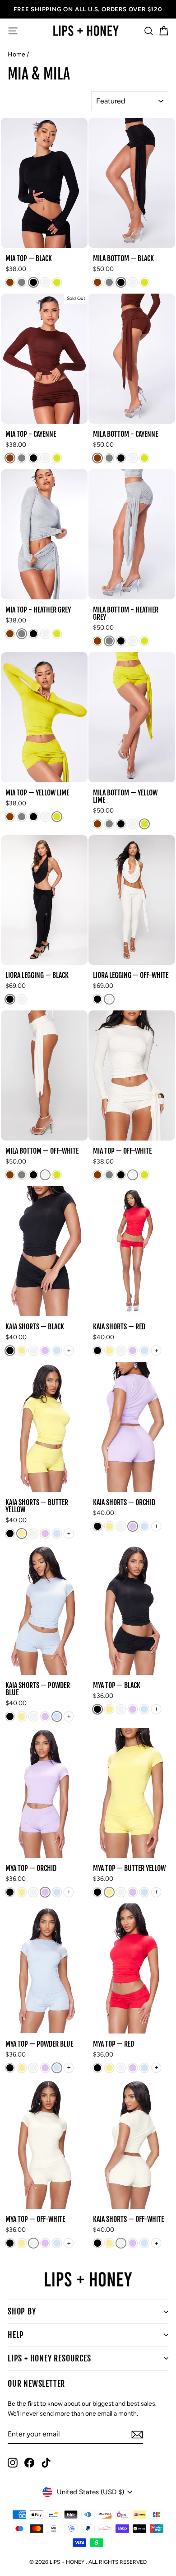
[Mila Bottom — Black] (121, 282)
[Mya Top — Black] (97, 1709)
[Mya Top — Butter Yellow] (109, 1709)
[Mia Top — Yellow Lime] (57, 282)
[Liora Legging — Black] (10, 999)
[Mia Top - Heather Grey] (22, 282)
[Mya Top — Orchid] (133, 1709)
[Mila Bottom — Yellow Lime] (144, 282)
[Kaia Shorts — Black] (10, 1351)
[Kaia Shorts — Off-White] (33, 1351)
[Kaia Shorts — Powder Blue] (57, 1351)
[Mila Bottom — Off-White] (133, 282)
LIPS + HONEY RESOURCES (49, 2358)
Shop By (22, 2311)
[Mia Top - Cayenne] (10, 282)
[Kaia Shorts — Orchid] (45, 1351)
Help (16, 2335)
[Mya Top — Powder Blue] (144, 1709)
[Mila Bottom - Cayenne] (97, 282)
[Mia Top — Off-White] (45, 282)
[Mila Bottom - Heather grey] (109, 282)
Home (16, 54)
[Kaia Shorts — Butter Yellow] (22, 1351)
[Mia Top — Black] (33, 282)
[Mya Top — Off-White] (121, 1709)
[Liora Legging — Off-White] (22, 999)
